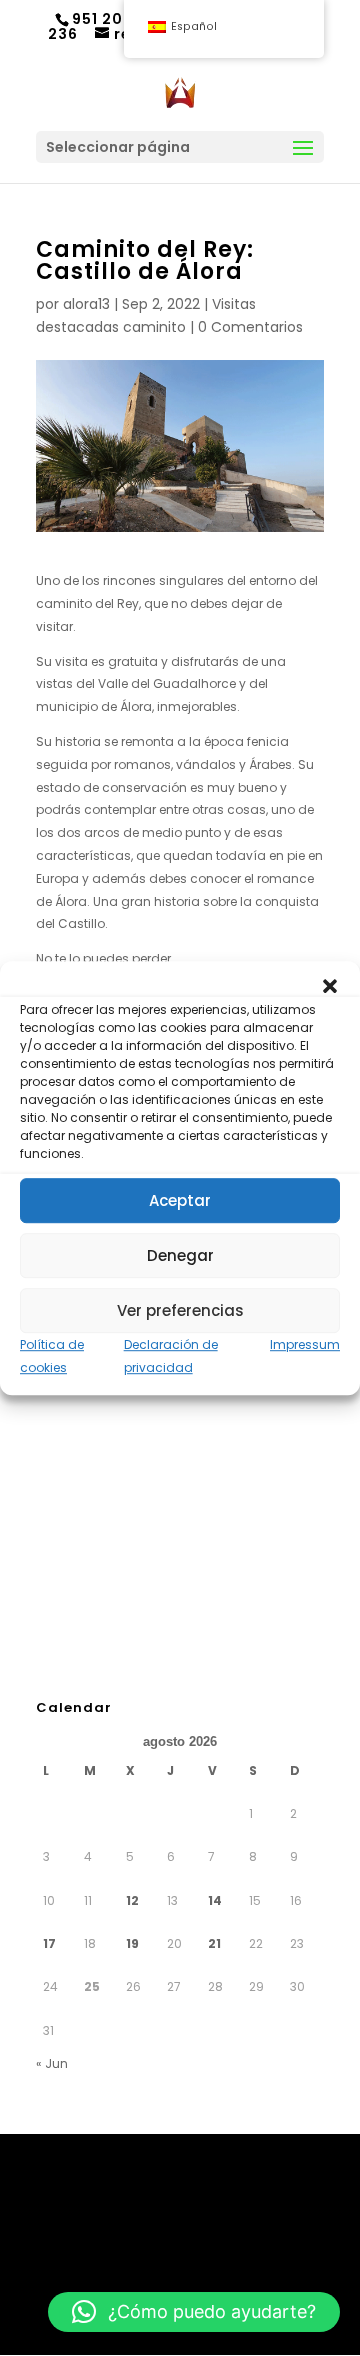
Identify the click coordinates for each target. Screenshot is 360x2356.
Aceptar (180, 1200)
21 (214, 1943)
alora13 (86, 304)
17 (49, 1943)
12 (132, 1900)
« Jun (52, 2063)
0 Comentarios (250, 327)
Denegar (180, 1255)
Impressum (305, 1344)
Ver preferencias (180, 1310)
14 (215, 1900)
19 (132, 1943)
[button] (330, 986)
